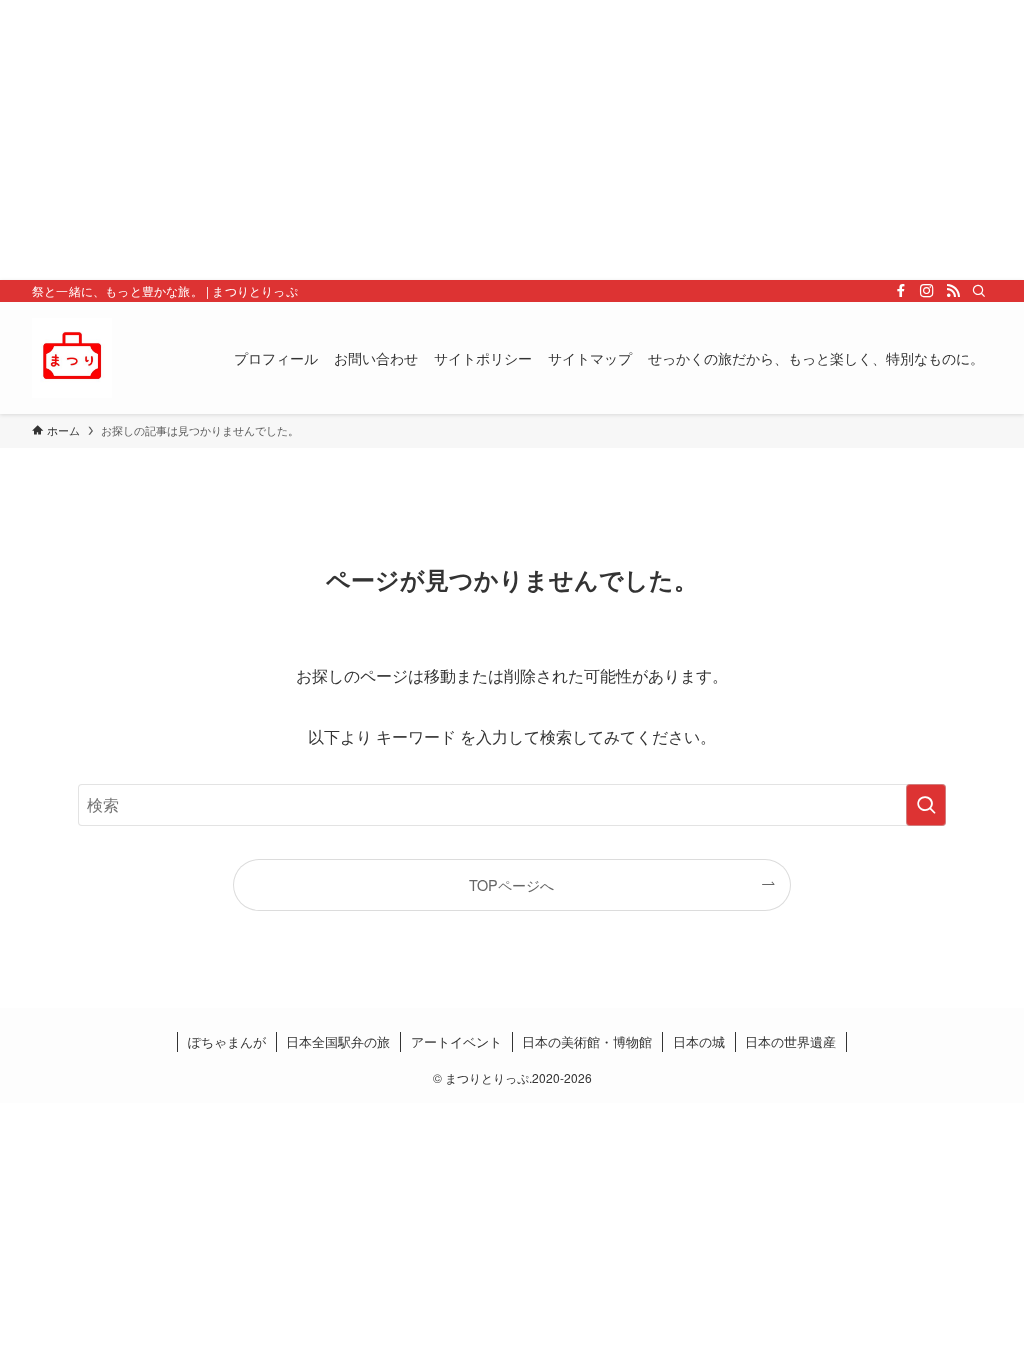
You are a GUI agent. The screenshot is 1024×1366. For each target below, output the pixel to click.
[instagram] (927, 291)
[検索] (979, 291)
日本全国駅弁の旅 (338, 1041)
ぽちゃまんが (227, 1041)
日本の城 (699, 1041)
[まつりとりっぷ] (72, 358)
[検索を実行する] (926, 805)
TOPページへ (511, 884)
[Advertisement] (512, 140)
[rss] (953, 291)
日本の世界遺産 (790, 1041)
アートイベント (456, 1041)
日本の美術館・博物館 (587, 1041)
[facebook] (901, 291)
